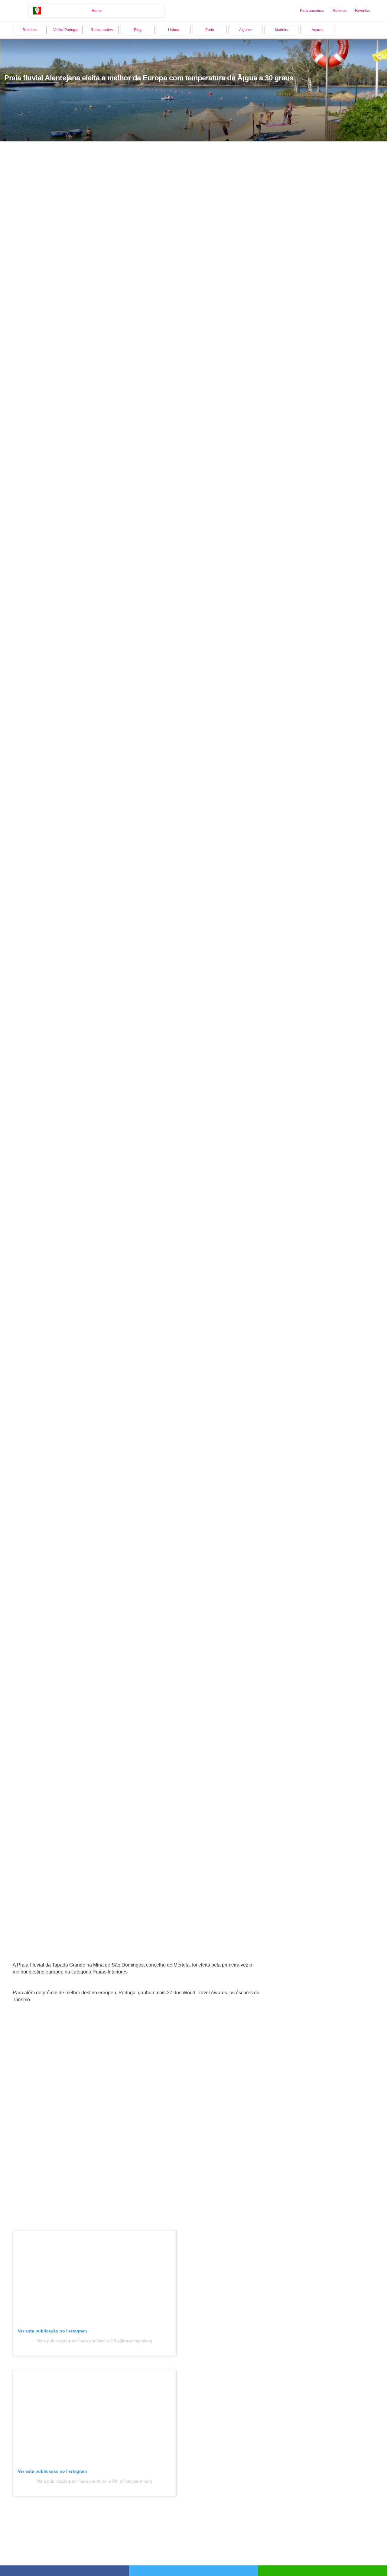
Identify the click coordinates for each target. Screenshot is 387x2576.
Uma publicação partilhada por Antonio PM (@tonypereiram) (95, 2481)
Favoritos (363, 11)
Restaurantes (102, 30)
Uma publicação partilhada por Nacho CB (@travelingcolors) (95, 2341)
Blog (138, 30)
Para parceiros (312, 11)
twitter (194, 2571)
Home (97, 11)
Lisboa (174, 30)
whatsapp (322, 2571)
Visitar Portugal (66, 30)
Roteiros (340, 11)
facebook (65, 2571)
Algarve (246, 30)
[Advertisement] (138, 2102)
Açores (317, 30)
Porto (210, 30)
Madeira (282, 30)
